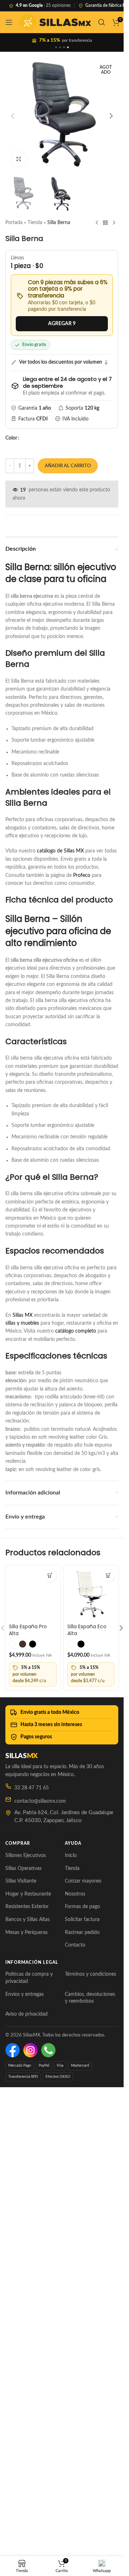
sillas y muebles (22, 1323)
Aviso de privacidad (27, 2499)
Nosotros (75, 2379)
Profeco (82, 875)
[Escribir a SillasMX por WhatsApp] (48, 2535)
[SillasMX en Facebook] (13, 2535)
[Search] (102, 22)
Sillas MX (23, 1315)
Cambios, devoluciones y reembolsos (90, 2482)
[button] (13, 116)
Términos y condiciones (90, 2459)
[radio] (13, 2129)
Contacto (75, 2430)
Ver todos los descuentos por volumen (61, 362)
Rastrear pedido (82, 2417)
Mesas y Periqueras (27, 2417)
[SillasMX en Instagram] (30, 2535)
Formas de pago (82, 2391)
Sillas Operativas (23, 2353)
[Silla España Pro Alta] (33, 1835)
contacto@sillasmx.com (40, 2286)
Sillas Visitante (21, 2366)
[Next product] (114, 223)
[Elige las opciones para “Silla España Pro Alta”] (50, 1576)
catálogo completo (76, 1331)
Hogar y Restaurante (28, 2379)
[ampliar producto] (19, 159)
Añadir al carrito (68, 466)
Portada (14, 223)
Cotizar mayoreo (83, 2366)
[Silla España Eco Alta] (91, 1593)
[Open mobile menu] (9, 22)
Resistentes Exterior (27, 2391)
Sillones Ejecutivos (26, 2340)
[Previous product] (97, 223)
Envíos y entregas (25, 2479)
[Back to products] (105, 223)
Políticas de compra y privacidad (29, 2463)
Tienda (35, 223)
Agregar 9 (62, 324)
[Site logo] (55, 22)
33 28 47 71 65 (32, 2273)
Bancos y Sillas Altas (28, 2404)
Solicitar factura (82, 2404)
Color (11, 438)
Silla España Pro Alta (28, 2115)
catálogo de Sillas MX (60, 851)
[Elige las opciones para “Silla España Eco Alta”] (108, 1576)
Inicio (71, 2340)
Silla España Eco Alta (87, 1630)
